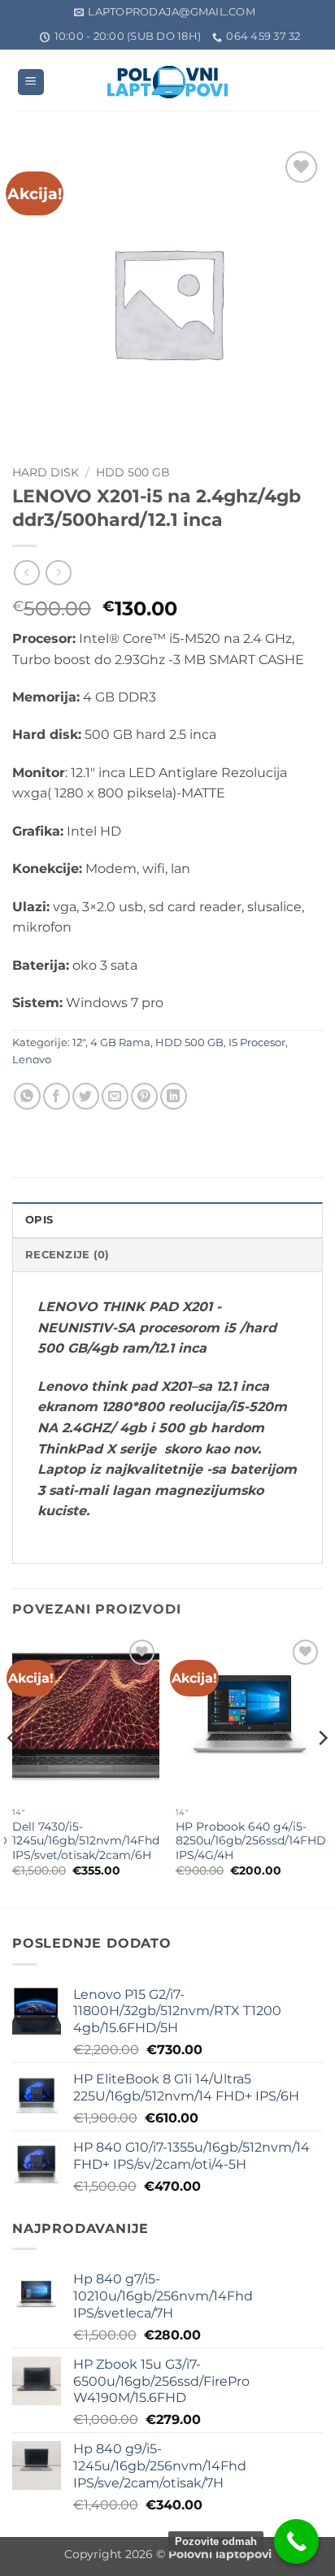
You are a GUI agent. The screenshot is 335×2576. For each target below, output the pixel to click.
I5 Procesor (257, 1043)
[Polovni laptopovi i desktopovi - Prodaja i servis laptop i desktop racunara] (167, 82)
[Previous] (13, 1770)
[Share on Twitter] (86, 1096)
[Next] (322, 1770)
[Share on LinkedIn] (174, 1096)
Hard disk (46, 472)
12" (79, 1043)
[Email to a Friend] (115, 1096)
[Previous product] (58, 573)
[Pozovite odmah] (296, 2541)
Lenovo (32, 1060)
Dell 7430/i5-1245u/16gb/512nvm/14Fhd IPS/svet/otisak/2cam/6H (86, 1841)
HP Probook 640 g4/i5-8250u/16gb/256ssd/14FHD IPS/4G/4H (251, 1841)
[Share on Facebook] (57, 1096)
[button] (31, 83)
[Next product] (26, 573)
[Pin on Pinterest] (144, 1096)
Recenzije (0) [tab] (67, 1255)
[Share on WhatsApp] (27, 1096)
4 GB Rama (120, 1043)
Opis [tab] (39, 1220)
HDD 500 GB (133, 472)
